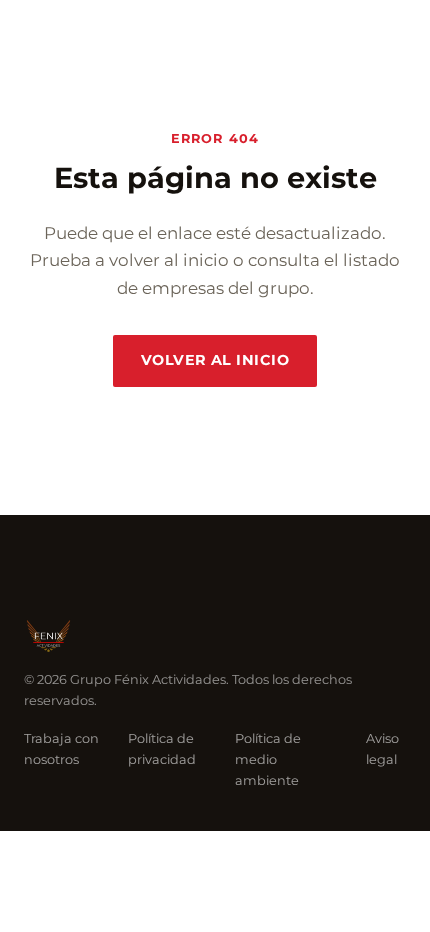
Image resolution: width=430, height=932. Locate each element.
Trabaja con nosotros (61, 749)
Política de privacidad (162, 749)
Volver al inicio (215, 360)
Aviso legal (382, 749)
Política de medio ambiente (268, 759)
